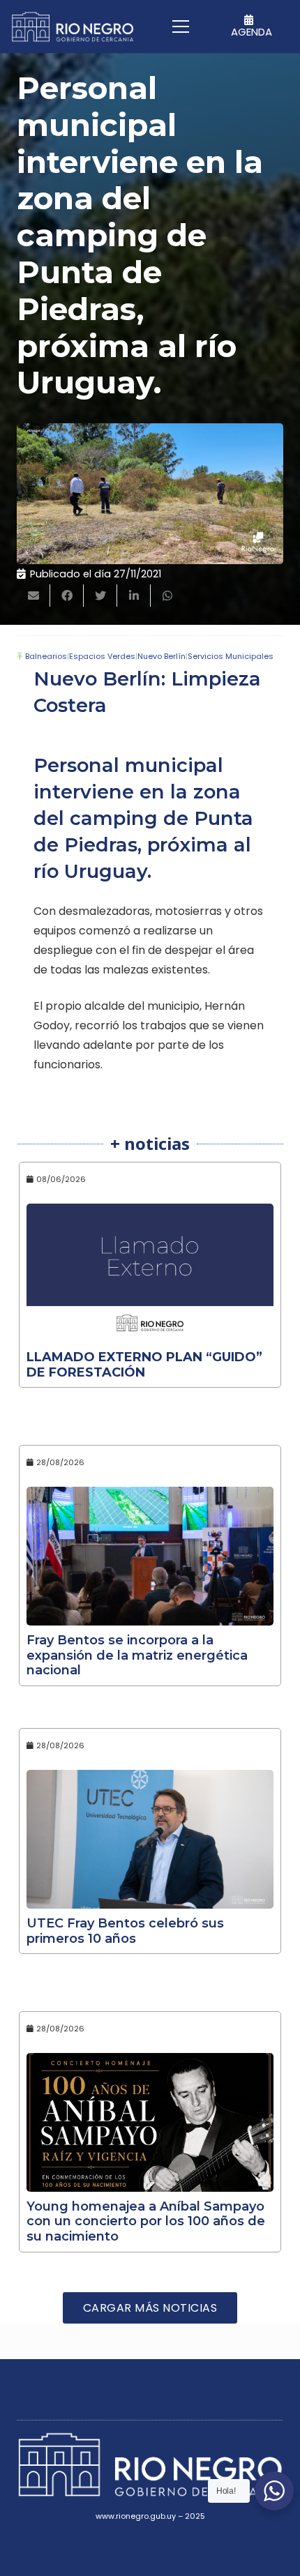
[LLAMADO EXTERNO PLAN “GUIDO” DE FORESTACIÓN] (150, 1273)
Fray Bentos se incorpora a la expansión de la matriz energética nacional (137, 1655)
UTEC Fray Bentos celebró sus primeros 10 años (125, 1931)
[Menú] (181, 26)
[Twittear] (100, 596)
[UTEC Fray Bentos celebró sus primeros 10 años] (150, 1839)
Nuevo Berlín (162, 656)
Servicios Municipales (231, 656)
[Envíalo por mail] (33, 596)
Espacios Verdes (102, 656)
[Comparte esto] (67, 596)
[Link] (73, 27)
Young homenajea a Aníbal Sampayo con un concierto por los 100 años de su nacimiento (146, 2221)
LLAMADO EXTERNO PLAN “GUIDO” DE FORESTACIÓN (144, 1365)
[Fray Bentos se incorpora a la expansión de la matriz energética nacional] (150, 1556)
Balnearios (46, 656)
